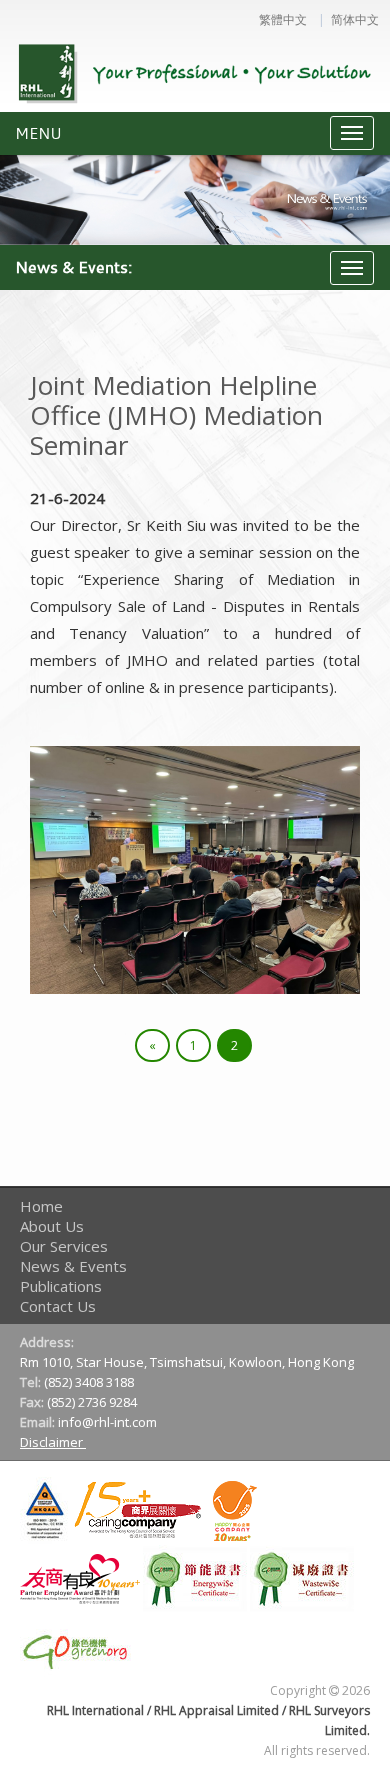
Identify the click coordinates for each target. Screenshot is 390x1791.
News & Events (73, 1266)
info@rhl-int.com (109, 1422)
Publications (61, 1286)
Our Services (64, 1246)
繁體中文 (283, 20)
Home (41, 1206)
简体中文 (355, 20)
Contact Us (58, 1306)
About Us (52, 1226)
